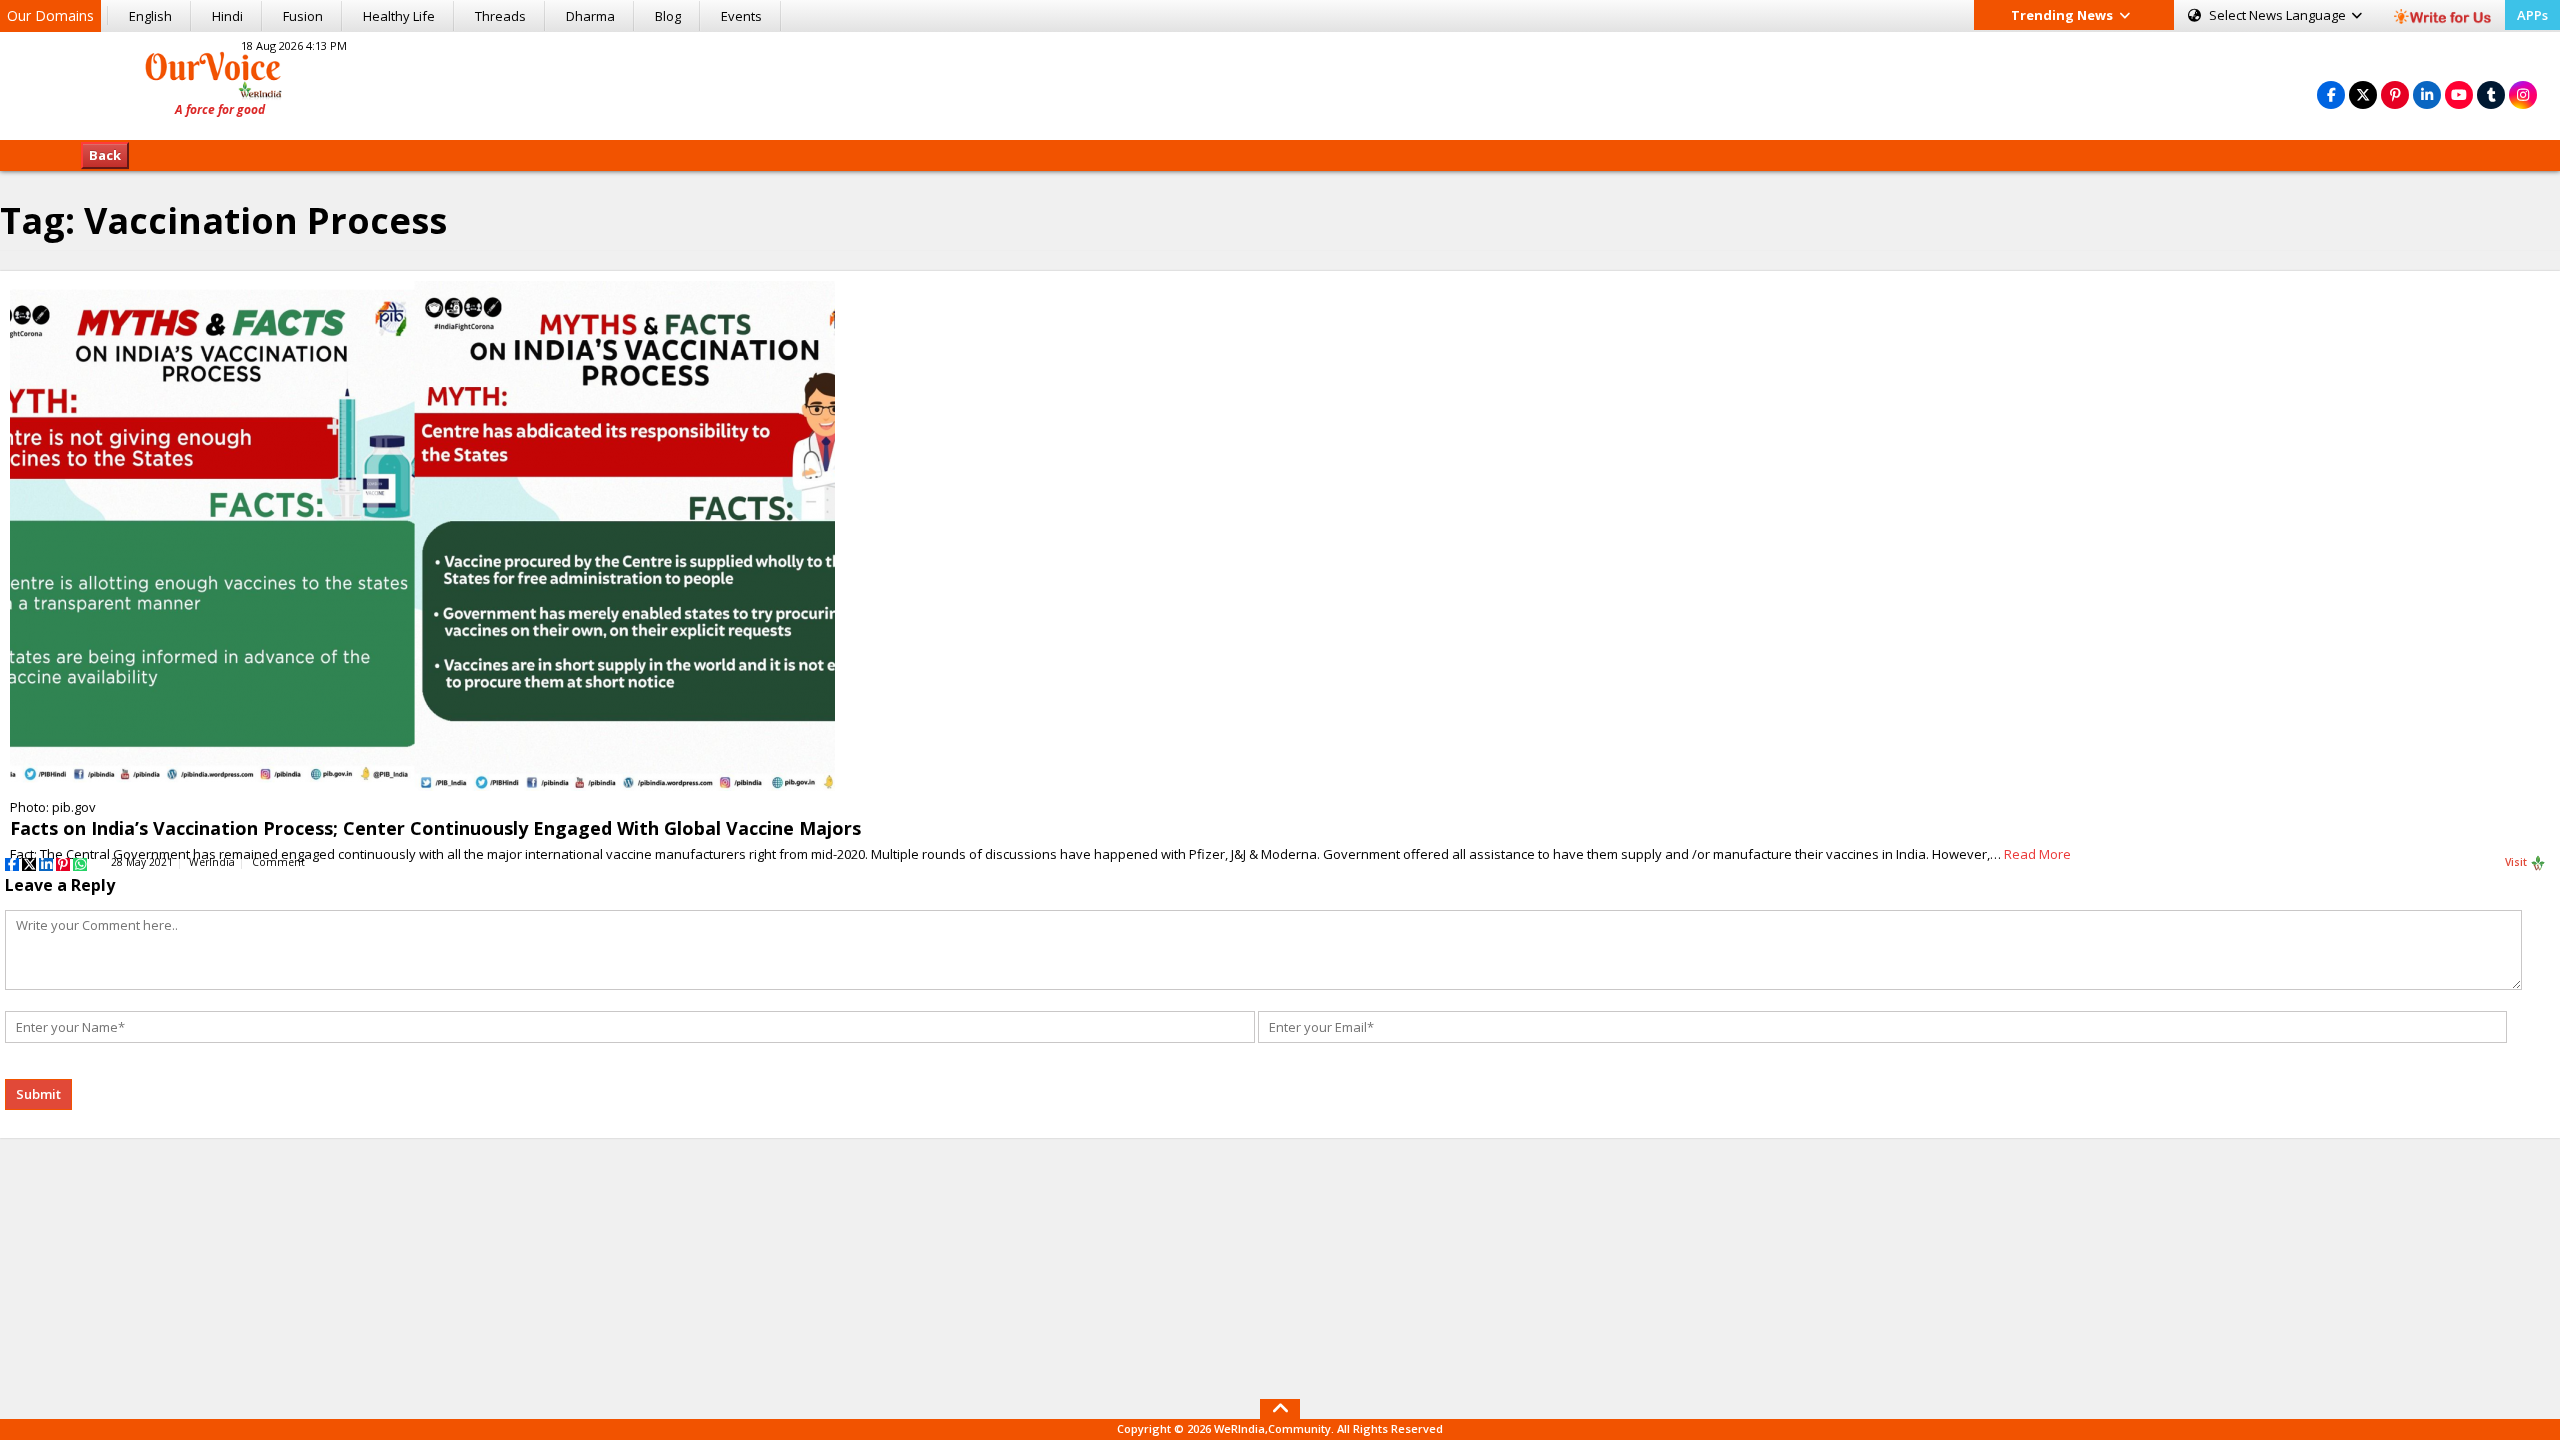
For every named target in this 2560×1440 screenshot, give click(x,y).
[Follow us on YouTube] (2459, 94)
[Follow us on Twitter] (2363, 94)
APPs (2532, 15)
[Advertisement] (1280, 83)
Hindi (227, 16)
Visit (2517, 862)
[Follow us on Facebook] (2331, 94)
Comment (278, 862)
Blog (668, 16)
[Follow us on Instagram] (2523, 94)
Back (105, 155)
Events (741, 16)
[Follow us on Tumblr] (2491, 94)
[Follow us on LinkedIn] (2427, 94)
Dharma (590, 16)
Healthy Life (399, 16)
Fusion (303, 16)
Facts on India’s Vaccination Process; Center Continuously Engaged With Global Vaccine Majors (435, 828)
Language (2279, 15)
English (150, 16)
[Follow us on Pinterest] (2395, 94)
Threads (500, 16)
